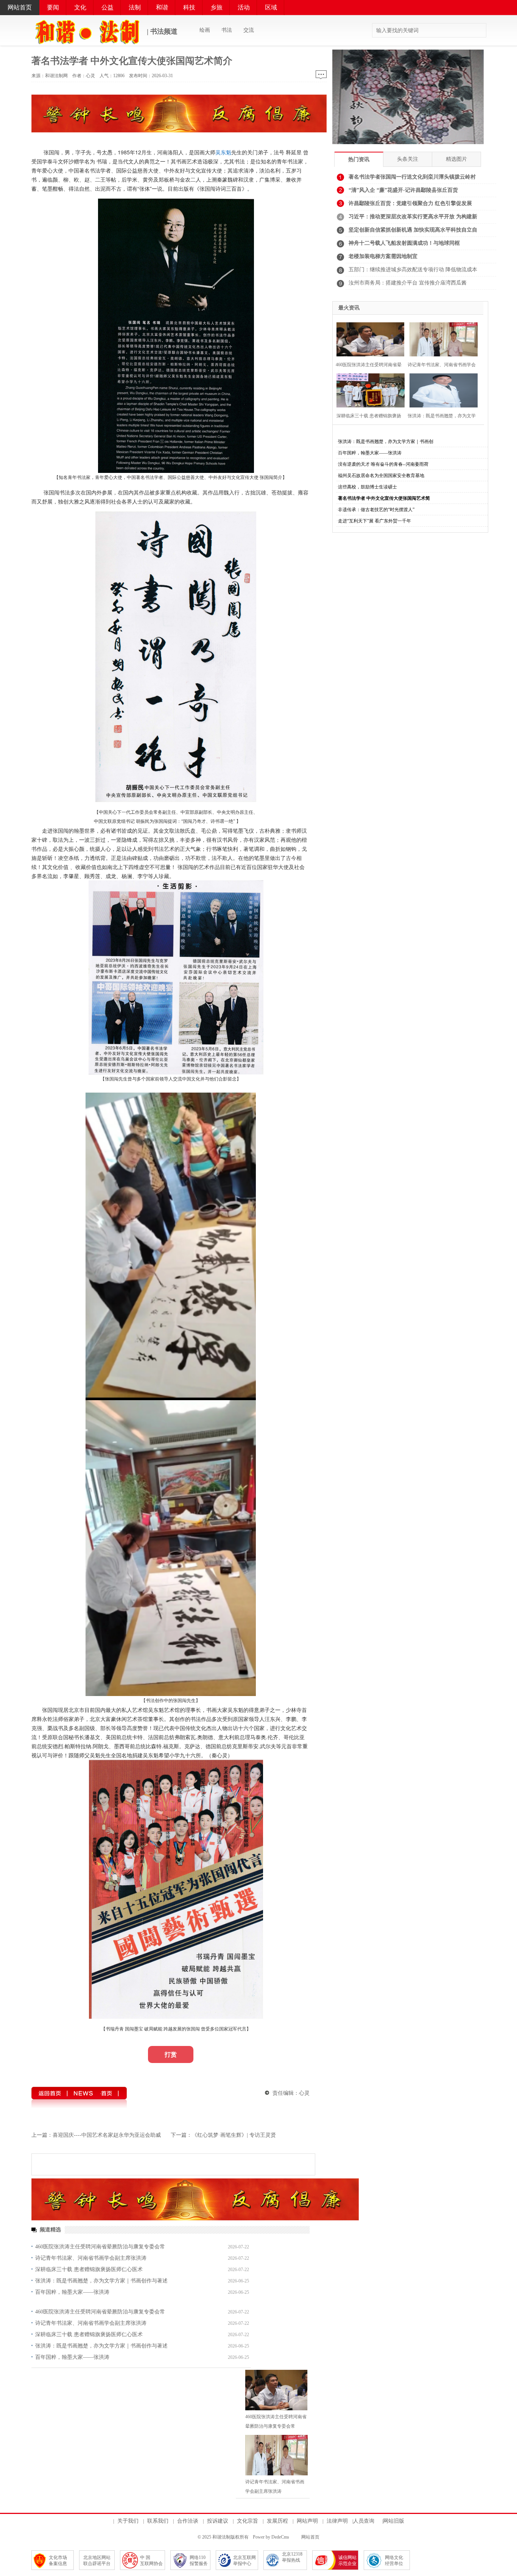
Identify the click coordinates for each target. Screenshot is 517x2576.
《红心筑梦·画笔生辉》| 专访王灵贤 (234, 2135)
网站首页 (20, 7)
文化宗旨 (248, 2521)
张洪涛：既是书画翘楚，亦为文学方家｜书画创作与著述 (101, 2281)
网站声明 (307, 2521)
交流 (249, 30)
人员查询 (364, 2521)
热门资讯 (359, 159)
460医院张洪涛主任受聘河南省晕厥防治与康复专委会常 (100, 2247)
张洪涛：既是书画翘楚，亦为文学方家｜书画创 (386, 442)
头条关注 (408, 159)
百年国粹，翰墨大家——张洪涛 (72, 2292)
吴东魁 (223, 152)
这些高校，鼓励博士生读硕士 (368, 487)
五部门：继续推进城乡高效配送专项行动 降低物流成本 (413, 270)
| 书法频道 (161, 31)
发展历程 (277, 2521)
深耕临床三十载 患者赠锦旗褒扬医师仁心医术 (89, 2269)
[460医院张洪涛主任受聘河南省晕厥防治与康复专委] (369, 338)
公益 (107, 7)
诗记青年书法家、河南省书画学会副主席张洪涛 (91, 2258)
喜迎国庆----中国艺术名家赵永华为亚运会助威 (107, 2135)
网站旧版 (394, 2521)
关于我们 (128, 2521)
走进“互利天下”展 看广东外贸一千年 (375, 521)
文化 (80, 7)
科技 (189, 7)
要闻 (53, 7)
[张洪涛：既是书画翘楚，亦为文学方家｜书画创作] (442, 389)
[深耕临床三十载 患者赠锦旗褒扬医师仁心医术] (369, 389)
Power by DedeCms (271, 2537)
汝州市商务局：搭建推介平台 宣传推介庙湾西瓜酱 (408, 283)
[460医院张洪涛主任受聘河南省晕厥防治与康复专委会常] (276, 2390)
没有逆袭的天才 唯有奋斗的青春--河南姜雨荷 (383, 464)
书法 (227, 30)
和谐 (162, 7)
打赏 (171, 2054)
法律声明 (337, 2521)
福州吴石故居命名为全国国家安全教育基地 (381, 476)
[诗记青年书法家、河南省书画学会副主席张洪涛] (276, 2455)
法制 (135, 7)
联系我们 (158, 2521)
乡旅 (216, 7)
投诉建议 (218, 2521)
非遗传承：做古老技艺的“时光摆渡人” (376, 510)
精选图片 (456, 159)
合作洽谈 (188, 2521)
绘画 (205, 30)
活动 (244, 7)
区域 (271, 7)
